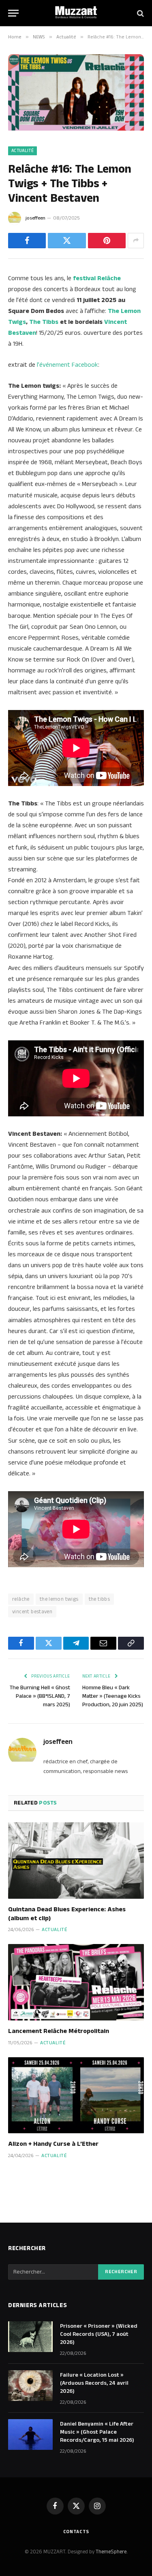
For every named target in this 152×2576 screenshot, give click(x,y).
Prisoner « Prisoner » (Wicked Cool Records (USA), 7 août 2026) (99, 2334)
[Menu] (13, 13)
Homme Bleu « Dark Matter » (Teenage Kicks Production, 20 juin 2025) (113, 1696)
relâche (21, 1599)
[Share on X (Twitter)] (67, 241)
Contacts (76, 2532)
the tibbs (100, 1599)
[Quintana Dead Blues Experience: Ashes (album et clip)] (76, 1860)
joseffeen (35, 218)
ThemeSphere (111, 2552)
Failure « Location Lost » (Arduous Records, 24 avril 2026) (94, 2383)
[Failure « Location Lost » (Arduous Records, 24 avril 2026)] (30, 2386)
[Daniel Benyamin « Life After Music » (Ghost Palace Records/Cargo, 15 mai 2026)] (30, 2434)
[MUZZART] (76, 13)
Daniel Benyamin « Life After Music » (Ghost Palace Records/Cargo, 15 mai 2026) (97, 2432)
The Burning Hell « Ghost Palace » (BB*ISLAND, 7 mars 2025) (40, 1696)
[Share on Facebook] (27, 241)
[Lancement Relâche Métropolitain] (76, 1982)
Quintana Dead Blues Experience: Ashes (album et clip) (67, 1914)
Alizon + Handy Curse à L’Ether (53, 2144)
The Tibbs (44, 322)
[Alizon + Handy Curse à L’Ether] (76, 2095)
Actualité (22, 151)
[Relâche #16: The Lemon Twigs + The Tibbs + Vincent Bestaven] (76, 129)
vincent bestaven (32, 1612)
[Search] (140, 13)
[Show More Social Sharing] (136, 241)
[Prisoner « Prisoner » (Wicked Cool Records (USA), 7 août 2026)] (30, 2337)
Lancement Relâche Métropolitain (59, 2031)
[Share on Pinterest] (107, 241)
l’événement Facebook (67, 365)
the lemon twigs (59, 1599)
